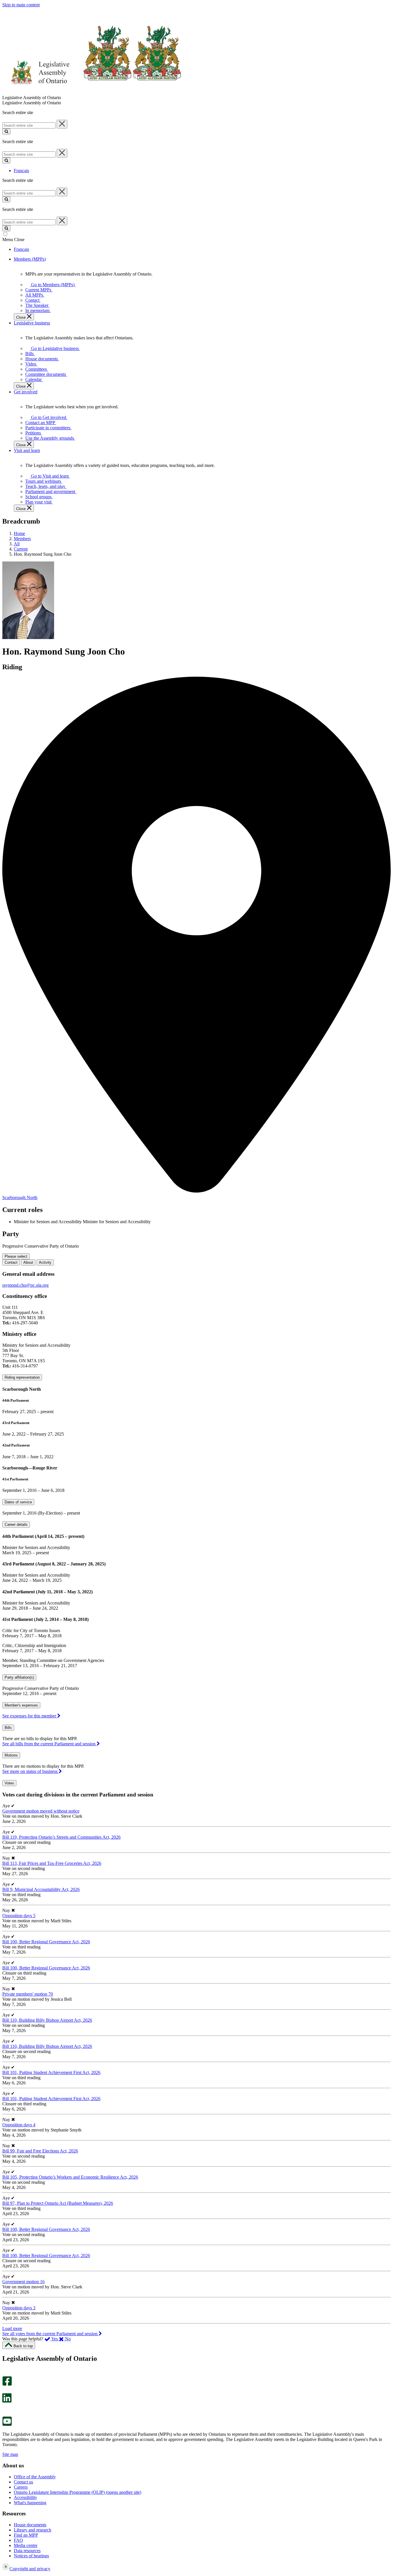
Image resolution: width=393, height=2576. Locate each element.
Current (21, 549)
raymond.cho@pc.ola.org (25, 1285)
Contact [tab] (11, 1262)
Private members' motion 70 (28, 1994)
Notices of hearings (31, 2556)
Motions (11, 1755)
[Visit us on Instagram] (6, 2374)
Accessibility (25, 2497)
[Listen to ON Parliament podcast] (5, 2409)
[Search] (6, 131)
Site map (10, 2454)
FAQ (18, 2540)
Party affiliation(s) (19, 1677)
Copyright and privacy (30, 2569)
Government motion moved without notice (41, 1811)
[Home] (92, 92)
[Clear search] (62, 124)
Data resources (27, 2551)
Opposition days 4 (19, 2125)
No (67, 2339)
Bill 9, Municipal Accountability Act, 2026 (41, 1889)
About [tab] (28, 1262)
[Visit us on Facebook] (7, 2384)
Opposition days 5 (19, 1916)
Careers (21, 2487)
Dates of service (18, 1502)
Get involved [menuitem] (26, 392)
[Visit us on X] (5, 2391)
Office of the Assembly (35, 2477)
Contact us (23, 2482)
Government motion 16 (23, 2282)
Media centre (26, 2545)
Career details (16, 1524)
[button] (12, 2328)
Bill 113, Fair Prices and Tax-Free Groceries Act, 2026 (52, 1863)
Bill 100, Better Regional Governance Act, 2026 (46, 1942)
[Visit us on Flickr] (6, 2414)
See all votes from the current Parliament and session (50, 2334)
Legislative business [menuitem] (32, 323)
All (17, 544)
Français (21, 171)
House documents (30, 2525)
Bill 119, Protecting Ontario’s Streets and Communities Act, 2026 (61, 1837)
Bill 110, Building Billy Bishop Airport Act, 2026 (47, 2020)
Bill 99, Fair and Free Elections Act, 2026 (40, 2151)
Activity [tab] (45, 1262)
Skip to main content (21, 5)
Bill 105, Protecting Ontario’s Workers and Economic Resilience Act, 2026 (70, 2177)
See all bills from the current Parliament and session (49, 1744)
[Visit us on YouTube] (7, 2424)
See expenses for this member (30, 1716)
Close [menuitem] (21, 317)
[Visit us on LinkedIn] (7, 2401)
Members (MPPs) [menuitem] (30, 259)
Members (22, 539)
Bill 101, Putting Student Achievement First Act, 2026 (51, 2072)
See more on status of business (30, 1771)
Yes (55, 2339)
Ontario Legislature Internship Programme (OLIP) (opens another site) (78, 2492)
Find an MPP (26, 2535)
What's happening (30, 2503)
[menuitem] (52, 285)
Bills (8, 1728)
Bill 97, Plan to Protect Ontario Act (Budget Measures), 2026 (58, 2203)
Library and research (33, 2530)
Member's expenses (21, 1705)
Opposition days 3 (19, 2308)
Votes (9, 1783)
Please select (16, 1256)
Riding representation (22, 1377)
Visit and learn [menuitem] (27, 450)
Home (19, 533)
